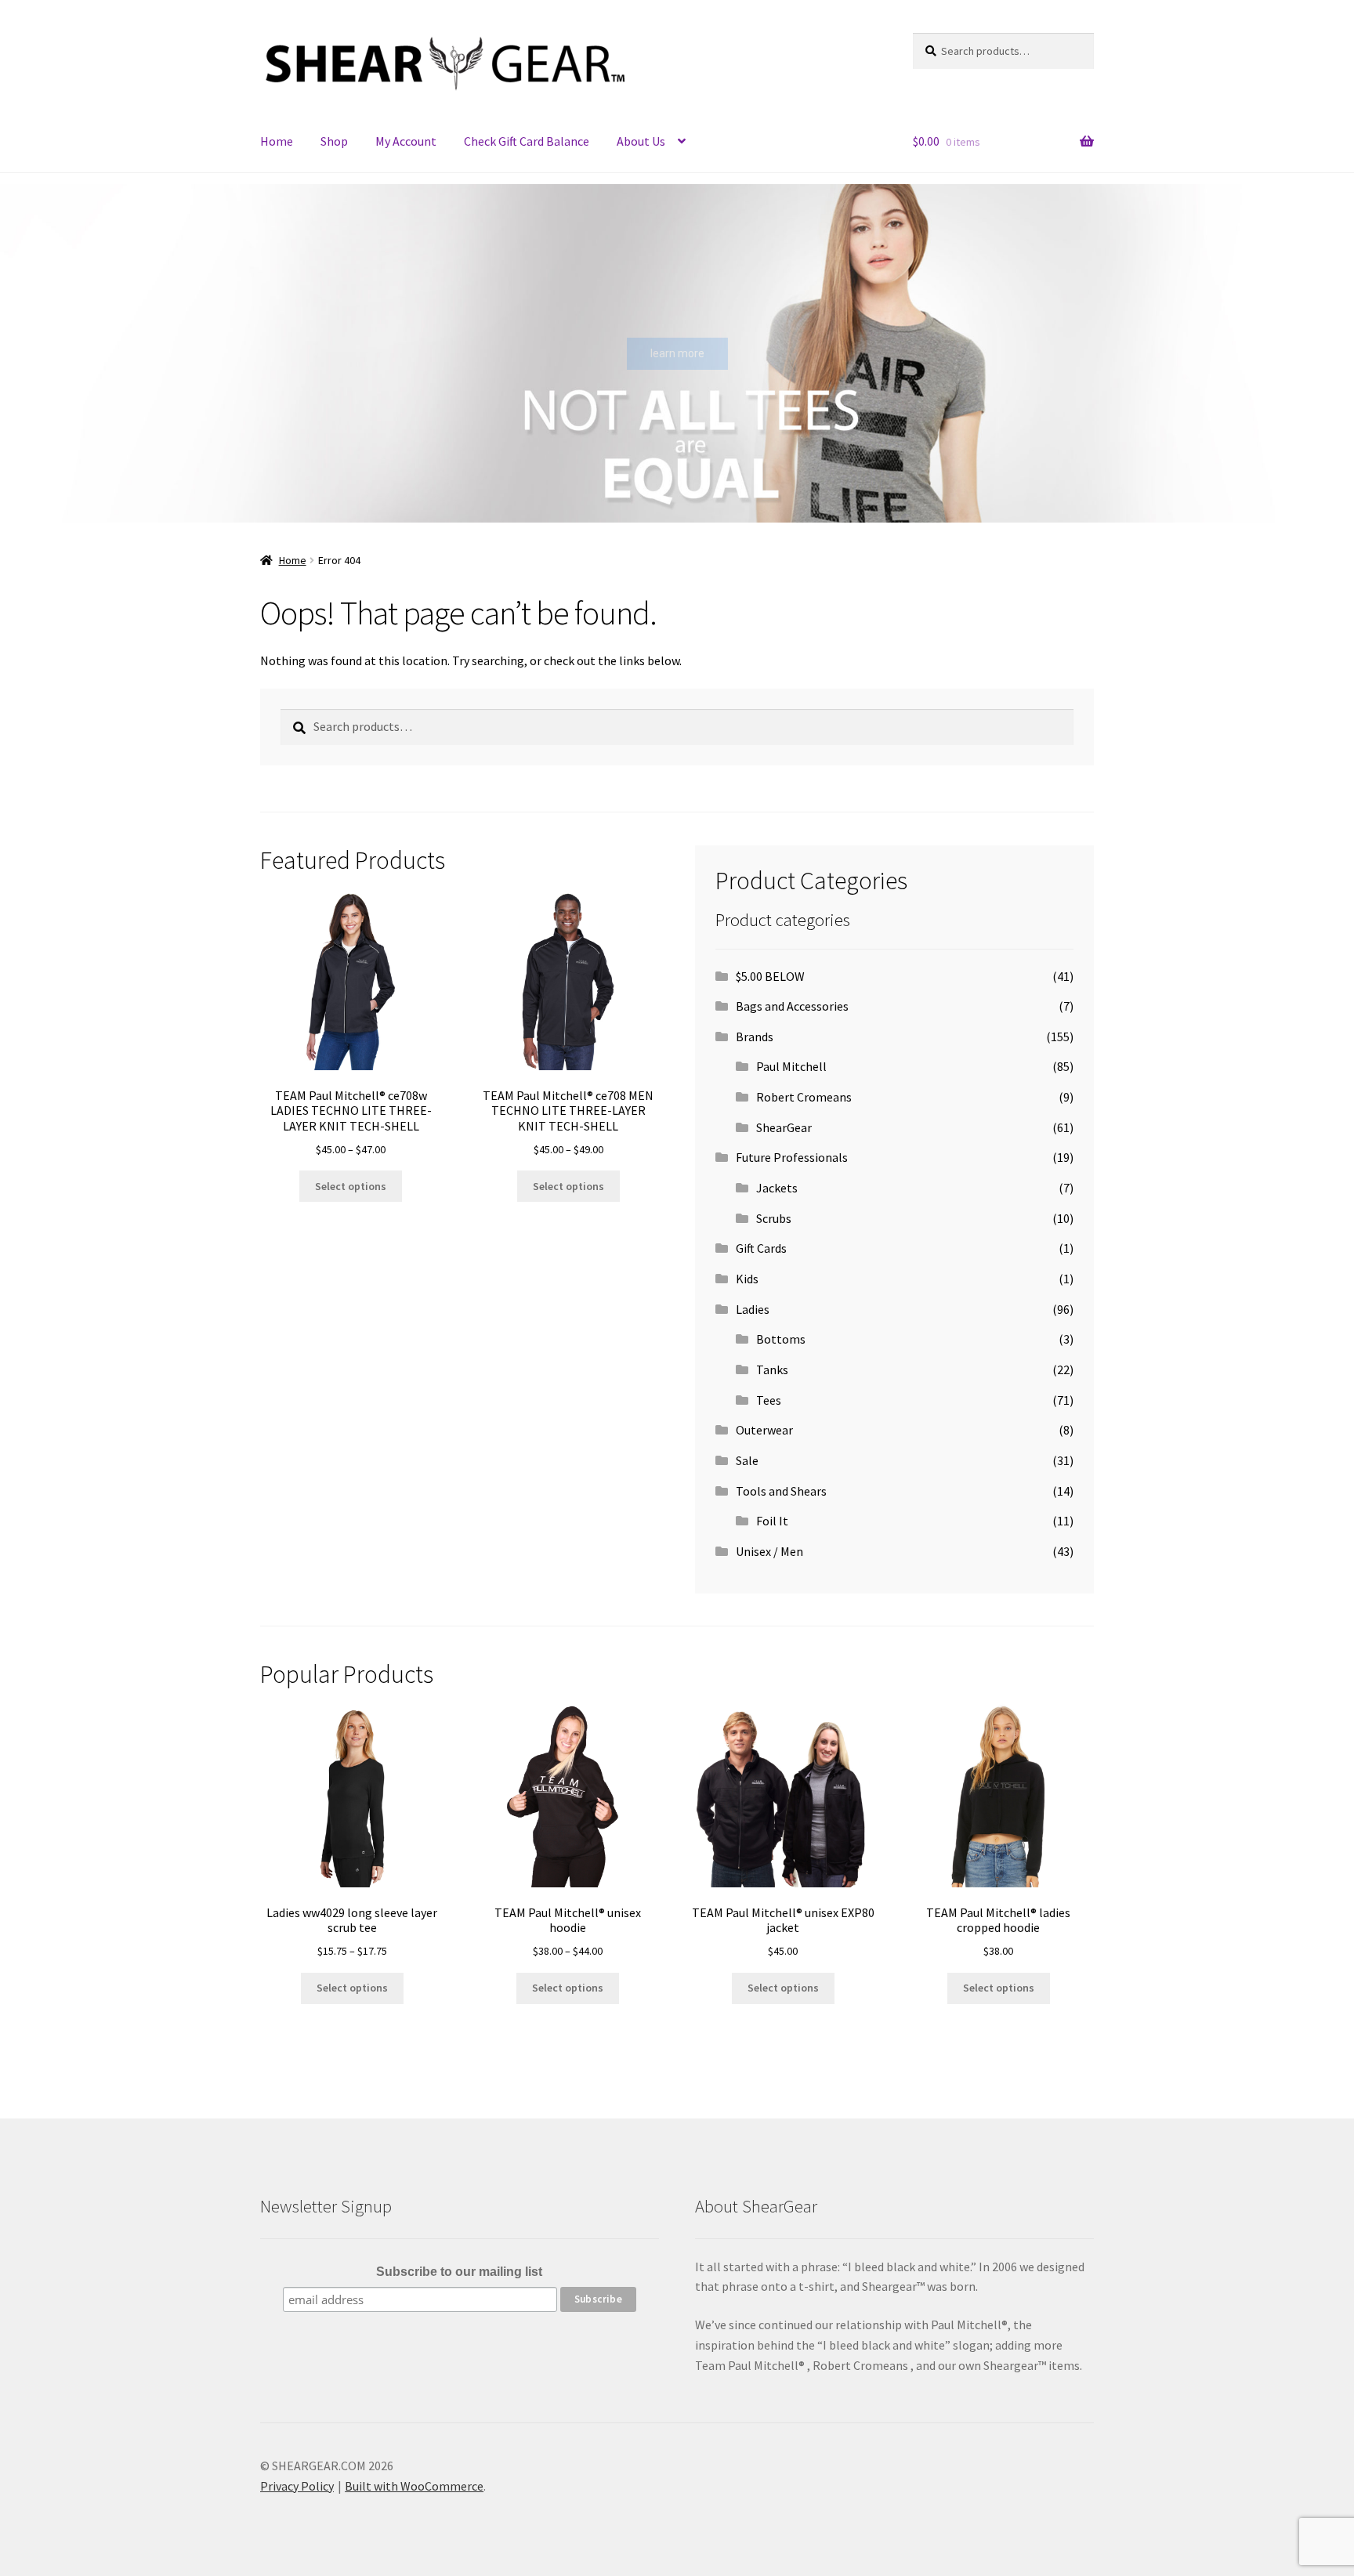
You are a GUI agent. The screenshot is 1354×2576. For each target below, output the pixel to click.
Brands (755, 1037)
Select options (351, 1186)
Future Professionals (792, 1157)
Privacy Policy (297, 2486)
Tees (769, 1400)
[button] (24, 353)
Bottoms (781, 1339)
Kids (747, 1279)
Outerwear (764, 1430)
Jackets (777, 1188)
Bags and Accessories (792, 1006)
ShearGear (784, 1127)
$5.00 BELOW (770, 976)
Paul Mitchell (791, 1066)
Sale (747, 1460)
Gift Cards (761, 1248)
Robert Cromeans (804, 1097)
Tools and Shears (781, 1491)
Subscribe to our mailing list (459, 2272)
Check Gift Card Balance (527, 141)
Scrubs (774, 1218)
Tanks (772, 1369)
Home (277, 141)
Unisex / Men (769, 1551)
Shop (334, 141)
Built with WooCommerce (414, 2486)
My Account (406, 141)
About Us (641, 141)
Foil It (772, 1521)
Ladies (753, 1309)
